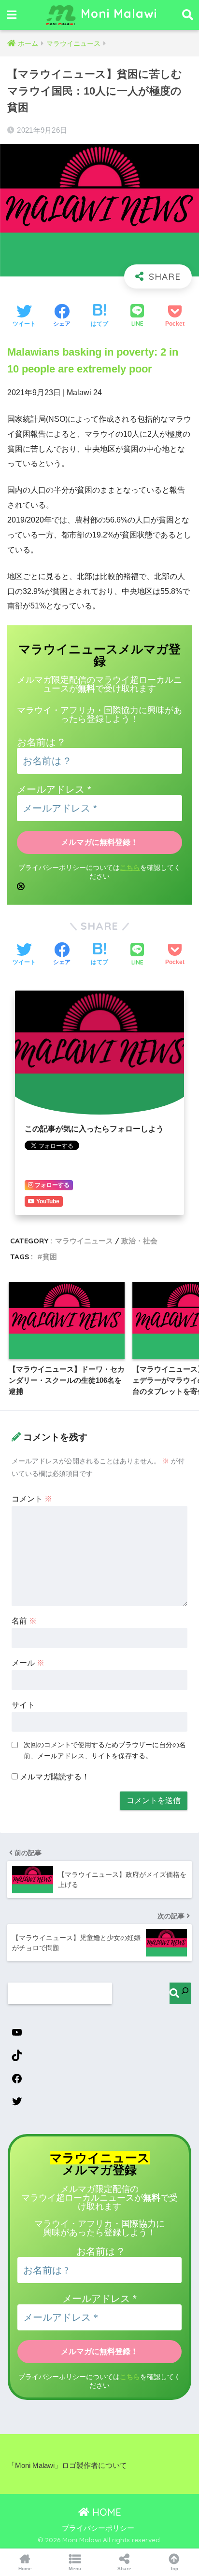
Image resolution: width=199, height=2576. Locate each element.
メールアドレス (54, 789)
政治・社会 (139, 1241)
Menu (75, 2569)
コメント (32, 1499)
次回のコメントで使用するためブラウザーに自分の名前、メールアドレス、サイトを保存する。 (105, 1750)
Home (25, 2569)
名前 (24, 1621)
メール (28, 1663)
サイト (23, 1705)
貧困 (50, 1257)
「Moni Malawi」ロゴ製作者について (67, 2466)
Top (174, 2569)
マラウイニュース (84, 1241)
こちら (130, 868)
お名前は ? (40, 742)
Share (124, 2569)
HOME (105, 2512)
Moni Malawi (117, 13)
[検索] (180, 1993)
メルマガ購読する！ (54, 1777)
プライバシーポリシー (98, 2528)
